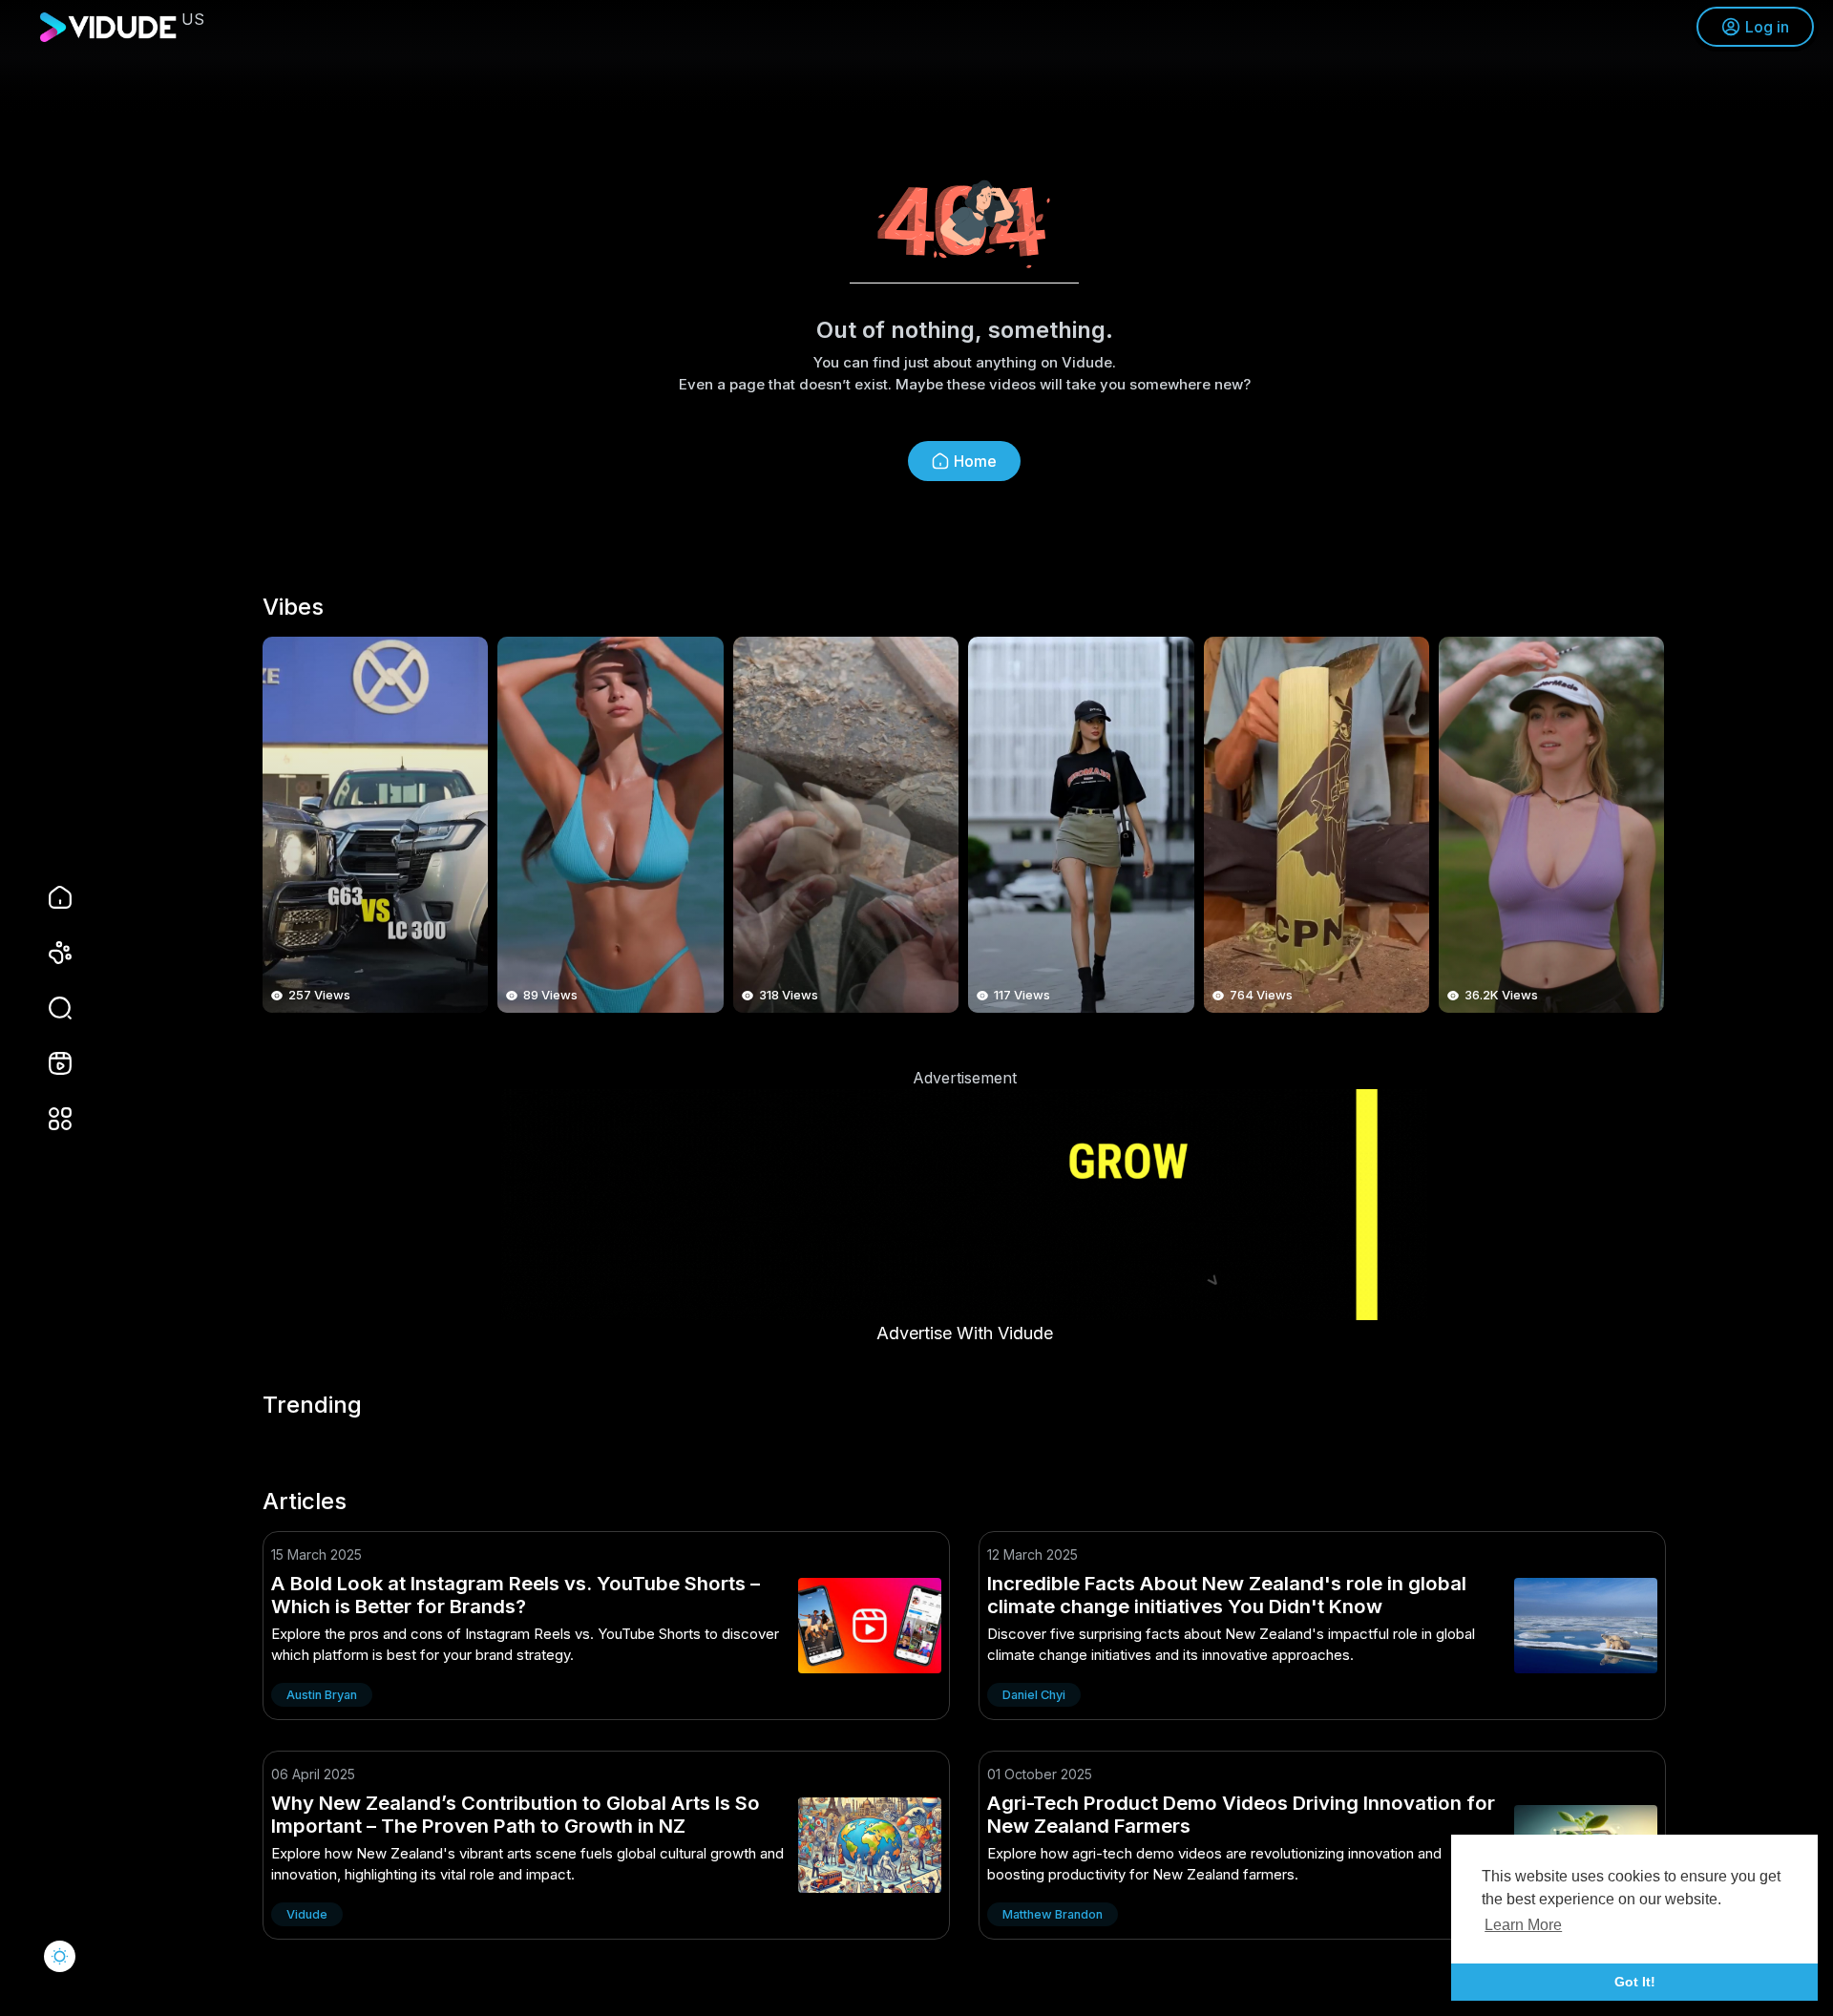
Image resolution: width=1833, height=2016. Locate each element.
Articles (305, 1501)
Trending (312, 1405)
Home (975, 461)
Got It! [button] (1635, 1982)
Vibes (293, 607)
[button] (48, 1008)
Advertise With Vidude (965, 1333)
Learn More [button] (1523, 1925)
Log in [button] (1767, 27)
